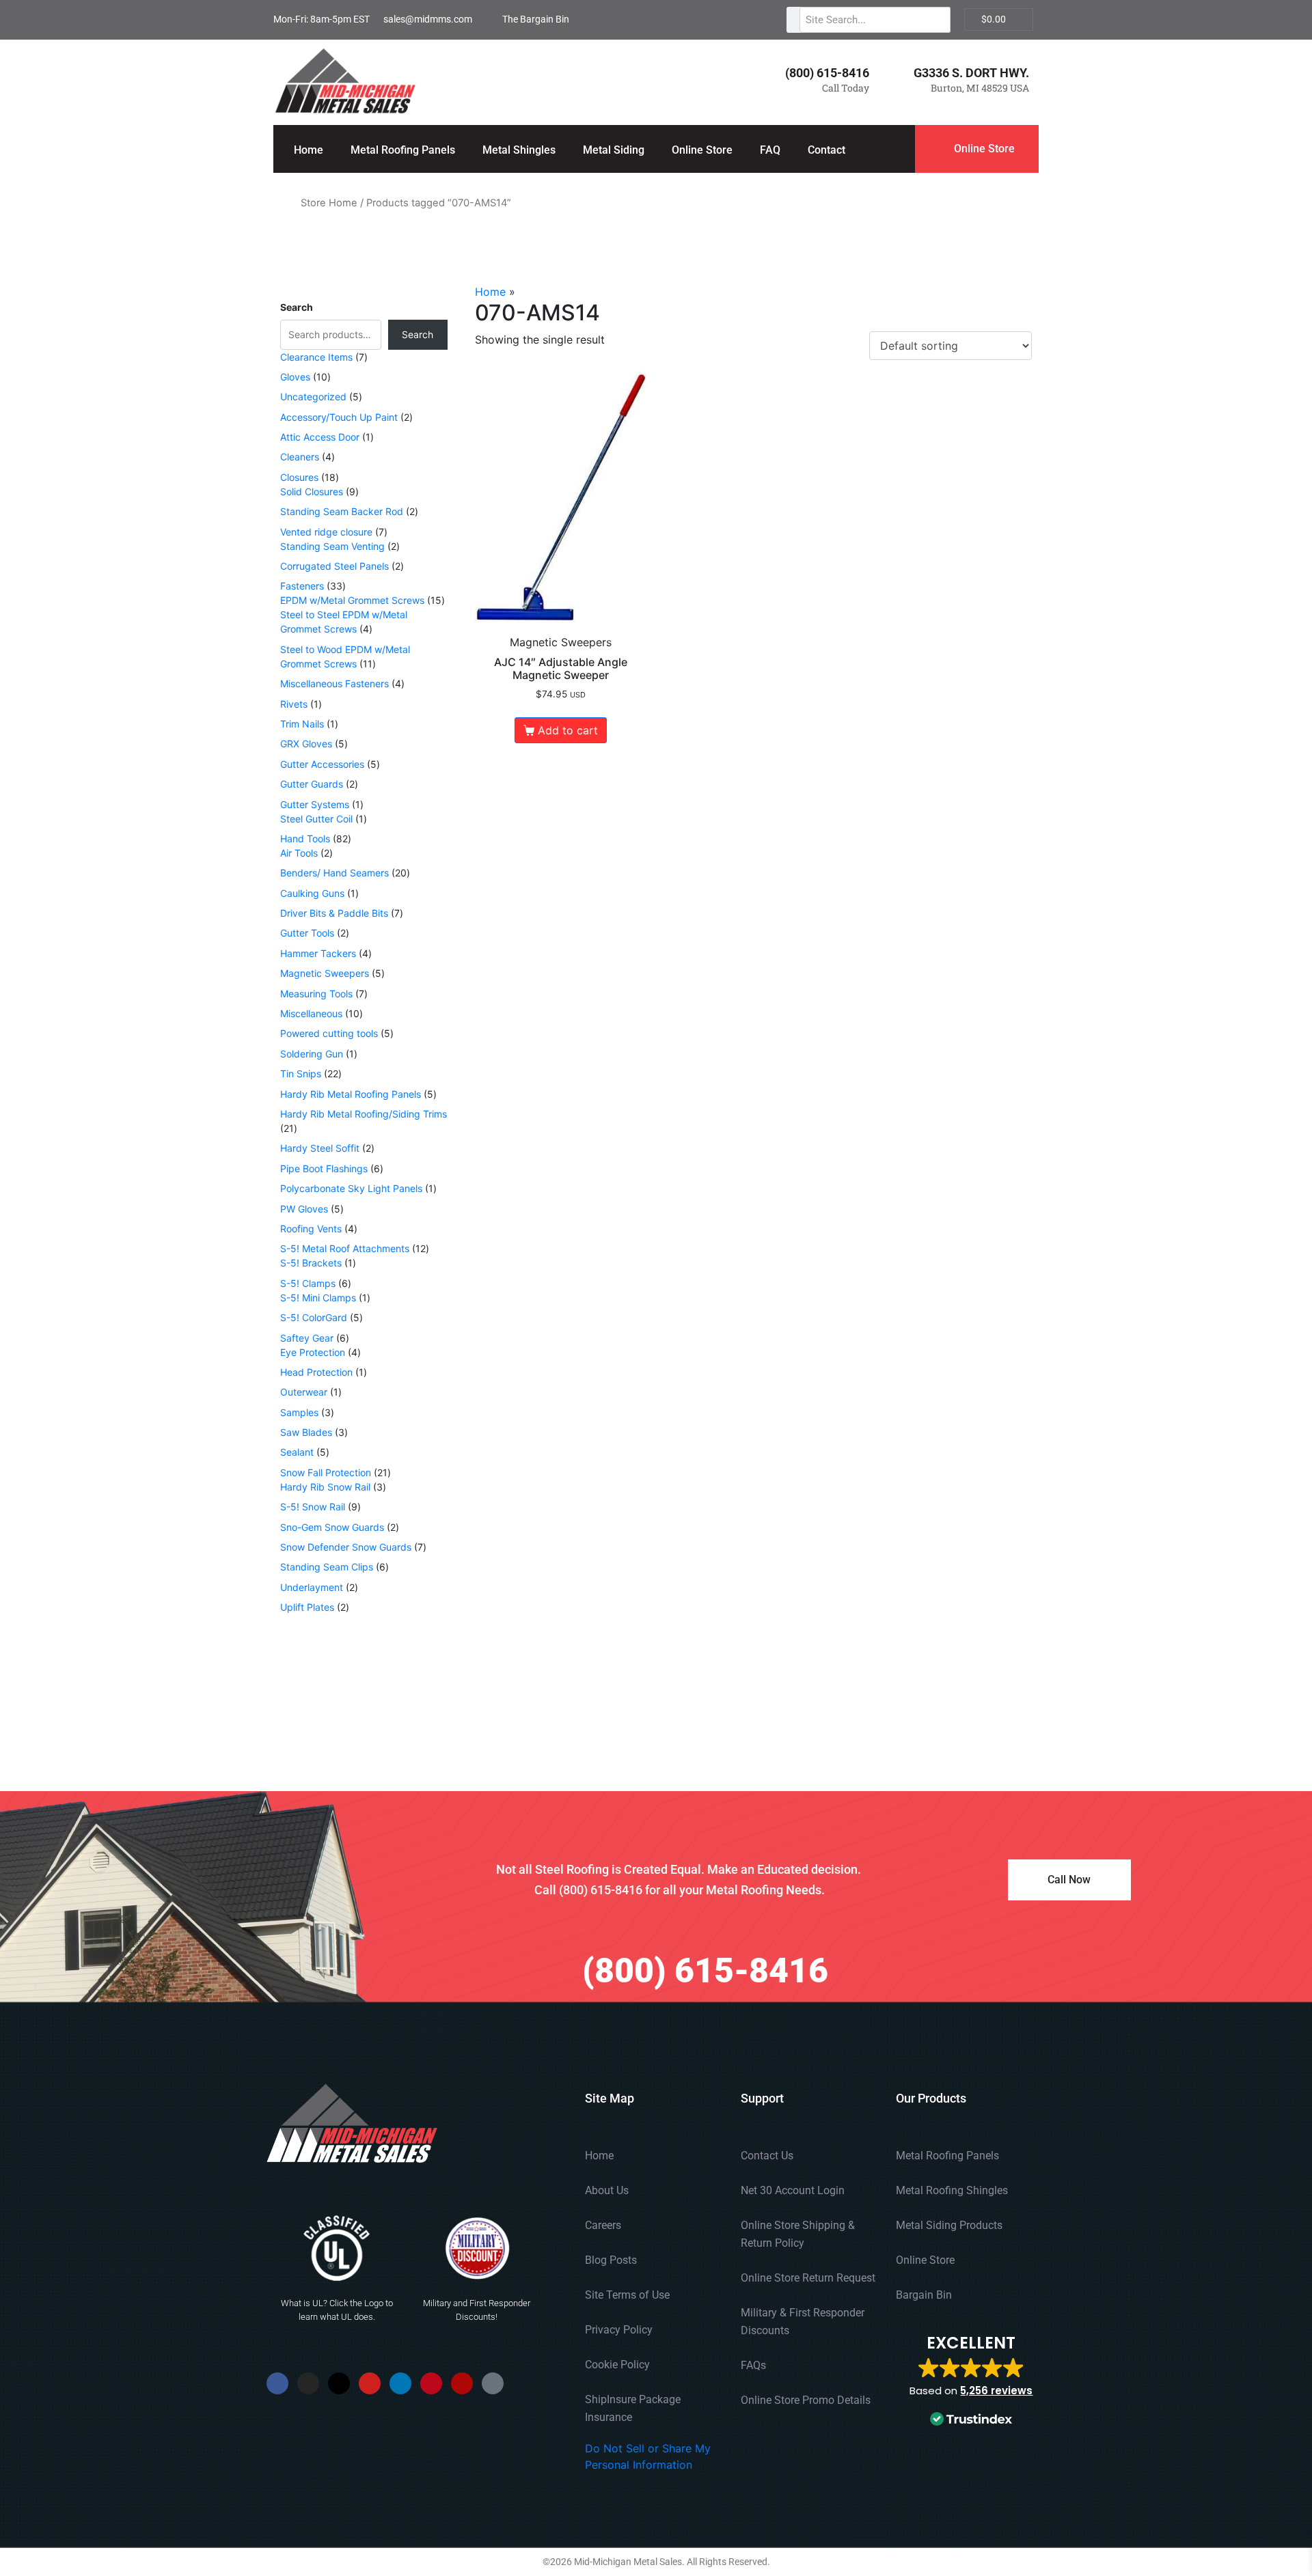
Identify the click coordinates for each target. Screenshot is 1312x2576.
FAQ (770, 150)
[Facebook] (277, 2383)
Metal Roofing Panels (403, 150)
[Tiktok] (493, 2383)
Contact (826, 150)
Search (297, 307)
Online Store (702, 150)
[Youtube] (370, 2383)
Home (309, 150)
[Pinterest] (431, 2383)
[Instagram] (308, 2383)
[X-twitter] (339, 2383)
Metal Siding (614, 150)
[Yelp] (462, 2383)
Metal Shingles (519, 150)
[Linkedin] (400, 2383)
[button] (971, 2382)
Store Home (329, 203)
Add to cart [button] (568, 730)
